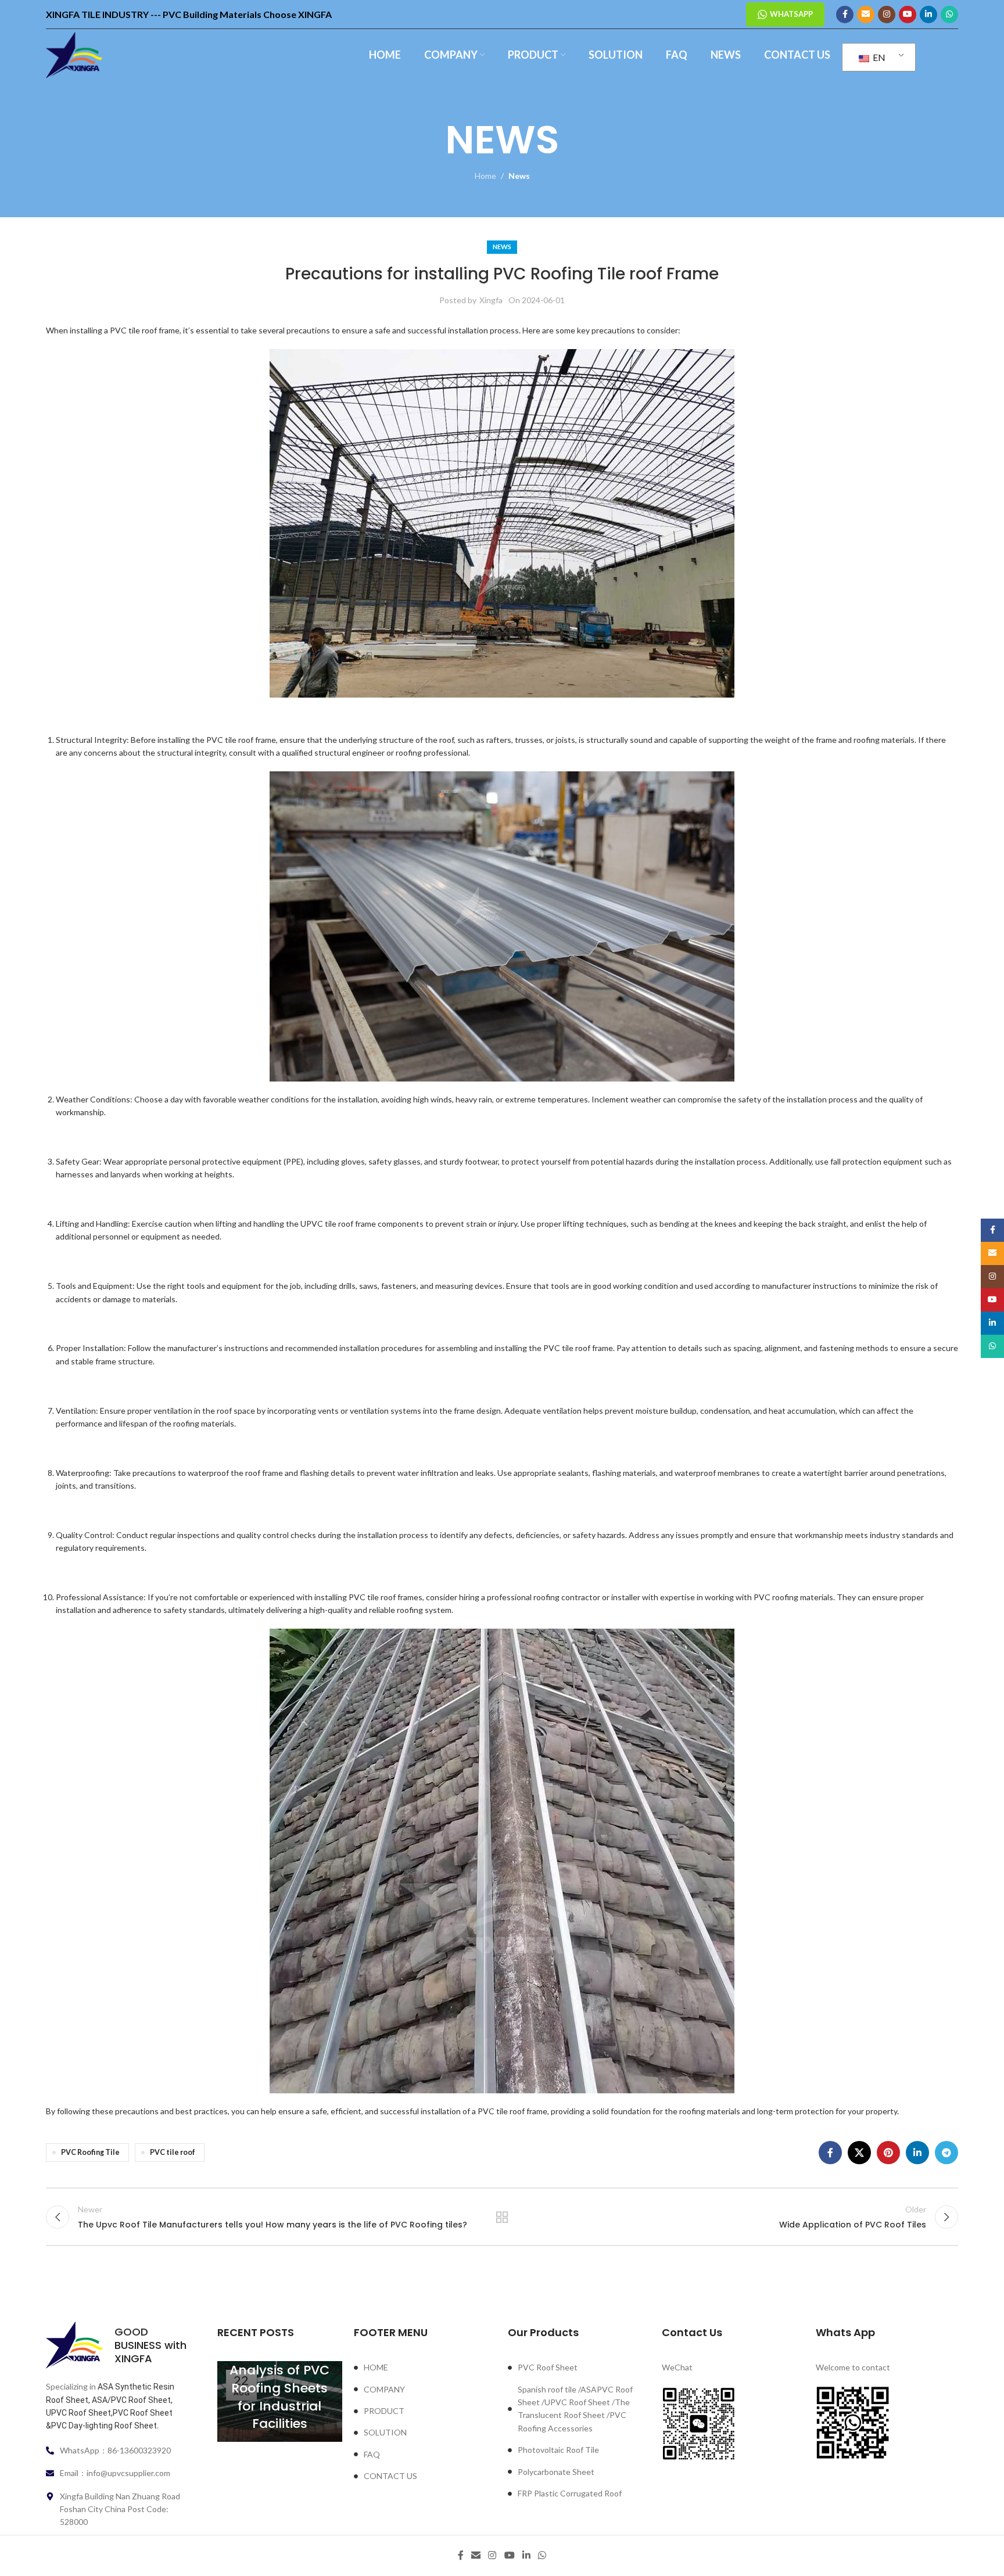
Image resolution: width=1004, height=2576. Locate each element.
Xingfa (491, 300)
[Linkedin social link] (928, 15)
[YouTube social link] (908, 15)
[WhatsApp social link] (949, 15)
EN (878, 57)
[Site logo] (74, 54)
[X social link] (859, 2153)
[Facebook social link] (845, 15)
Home (485, 176)
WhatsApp (791, 14)
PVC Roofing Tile (90, 2152)
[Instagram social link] (887, 15)
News (519, 176)
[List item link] (425, 2367)
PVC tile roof (173, 2152)
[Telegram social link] (946, 2153)
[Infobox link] (117, 2345)
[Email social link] (866, 15)
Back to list (502, 2217)
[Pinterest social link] (888, 2153)
